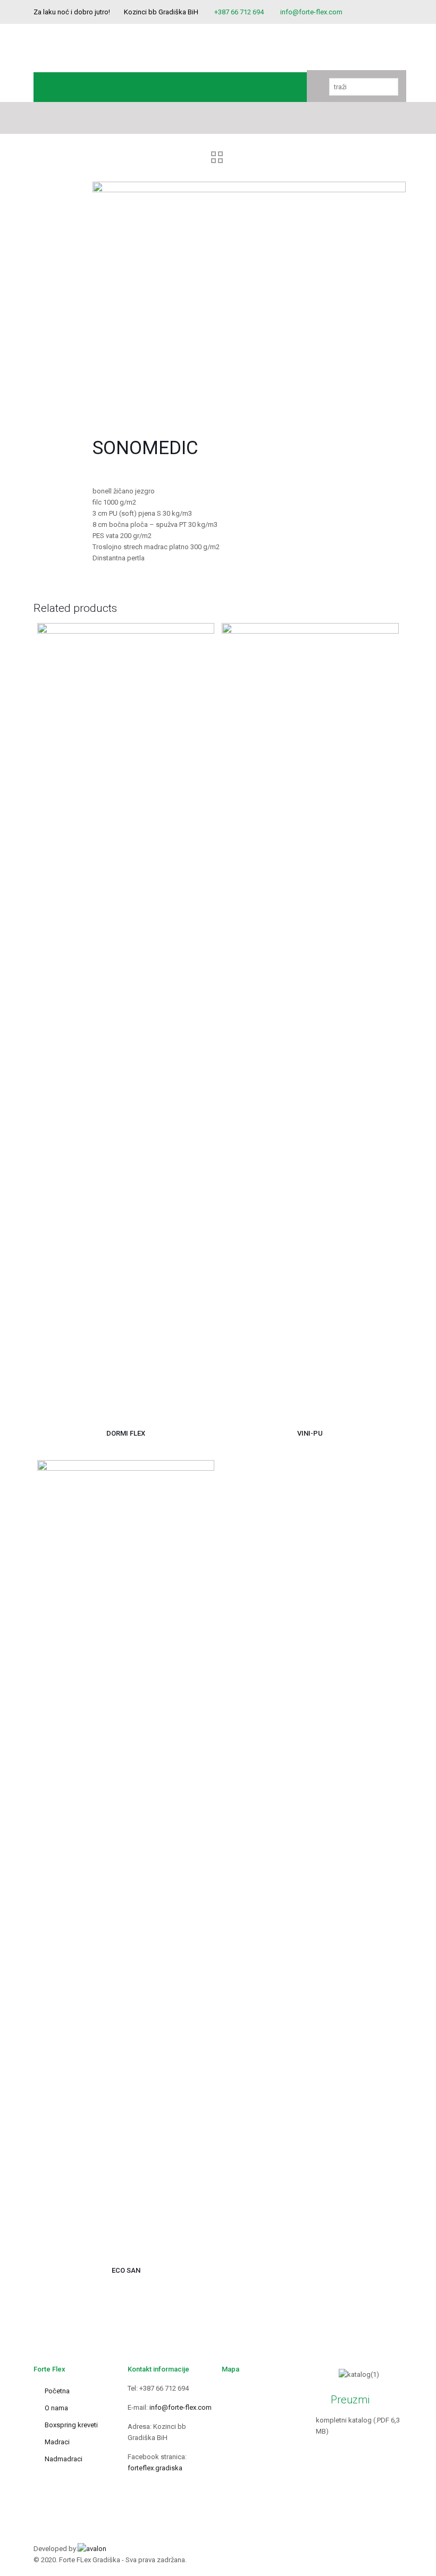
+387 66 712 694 (239, 12)
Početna (57, 2391)
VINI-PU (310, 1433)
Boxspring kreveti (71, 2425)
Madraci (57, 2442)
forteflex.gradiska (155, 2468)
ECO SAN (126, 2270)
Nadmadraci (64, 2459)
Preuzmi (350, 2400)
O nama (56, 2408)
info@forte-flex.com (311, 12)
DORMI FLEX (126, 1433)
